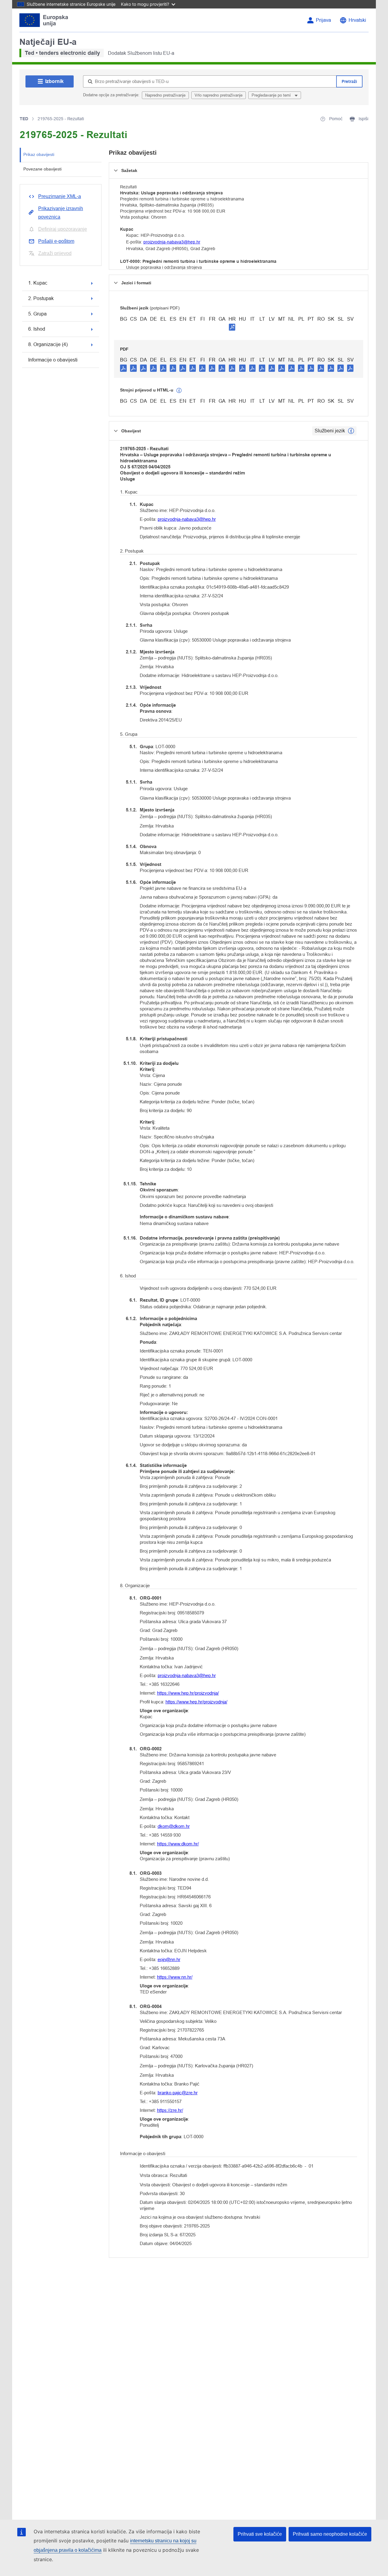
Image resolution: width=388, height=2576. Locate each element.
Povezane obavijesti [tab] (42, 169)
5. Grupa (37, 314)
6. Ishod (37, 329)
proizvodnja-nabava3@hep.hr (172, 242)
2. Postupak (41, 298)
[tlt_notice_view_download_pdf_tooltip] (123, 368)
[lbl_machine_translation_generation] (179, 391)
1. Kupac (38, 283)
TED (24, 119)
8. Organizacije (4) (48, 344)
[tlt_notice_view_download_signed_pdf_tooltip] (232, 327)
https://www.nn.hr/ (175, 1977)
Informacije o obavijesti (53, 360)
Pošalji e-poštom (56, 241)
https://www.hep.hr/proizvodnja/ (188, 1693)
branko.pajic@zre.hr (178, 2093)
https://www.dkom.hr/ (178, 1844)
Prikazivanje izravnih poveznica (61, 213)
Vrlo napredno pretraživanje (219, 95)
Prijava (323, 20)
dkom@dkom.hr (174, 1826)
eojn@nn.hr (169, 1959)
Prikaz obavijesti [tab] (39, 154)
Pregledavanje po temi (272, 95)
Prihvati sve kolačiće (260, 2534)
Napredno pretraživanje (165, 95)
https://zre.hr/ (170, 2110)
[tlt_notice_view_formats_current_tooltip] (351, 431)
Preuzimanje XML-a (60, 196)
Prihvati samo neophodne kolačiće (330, 2534)
